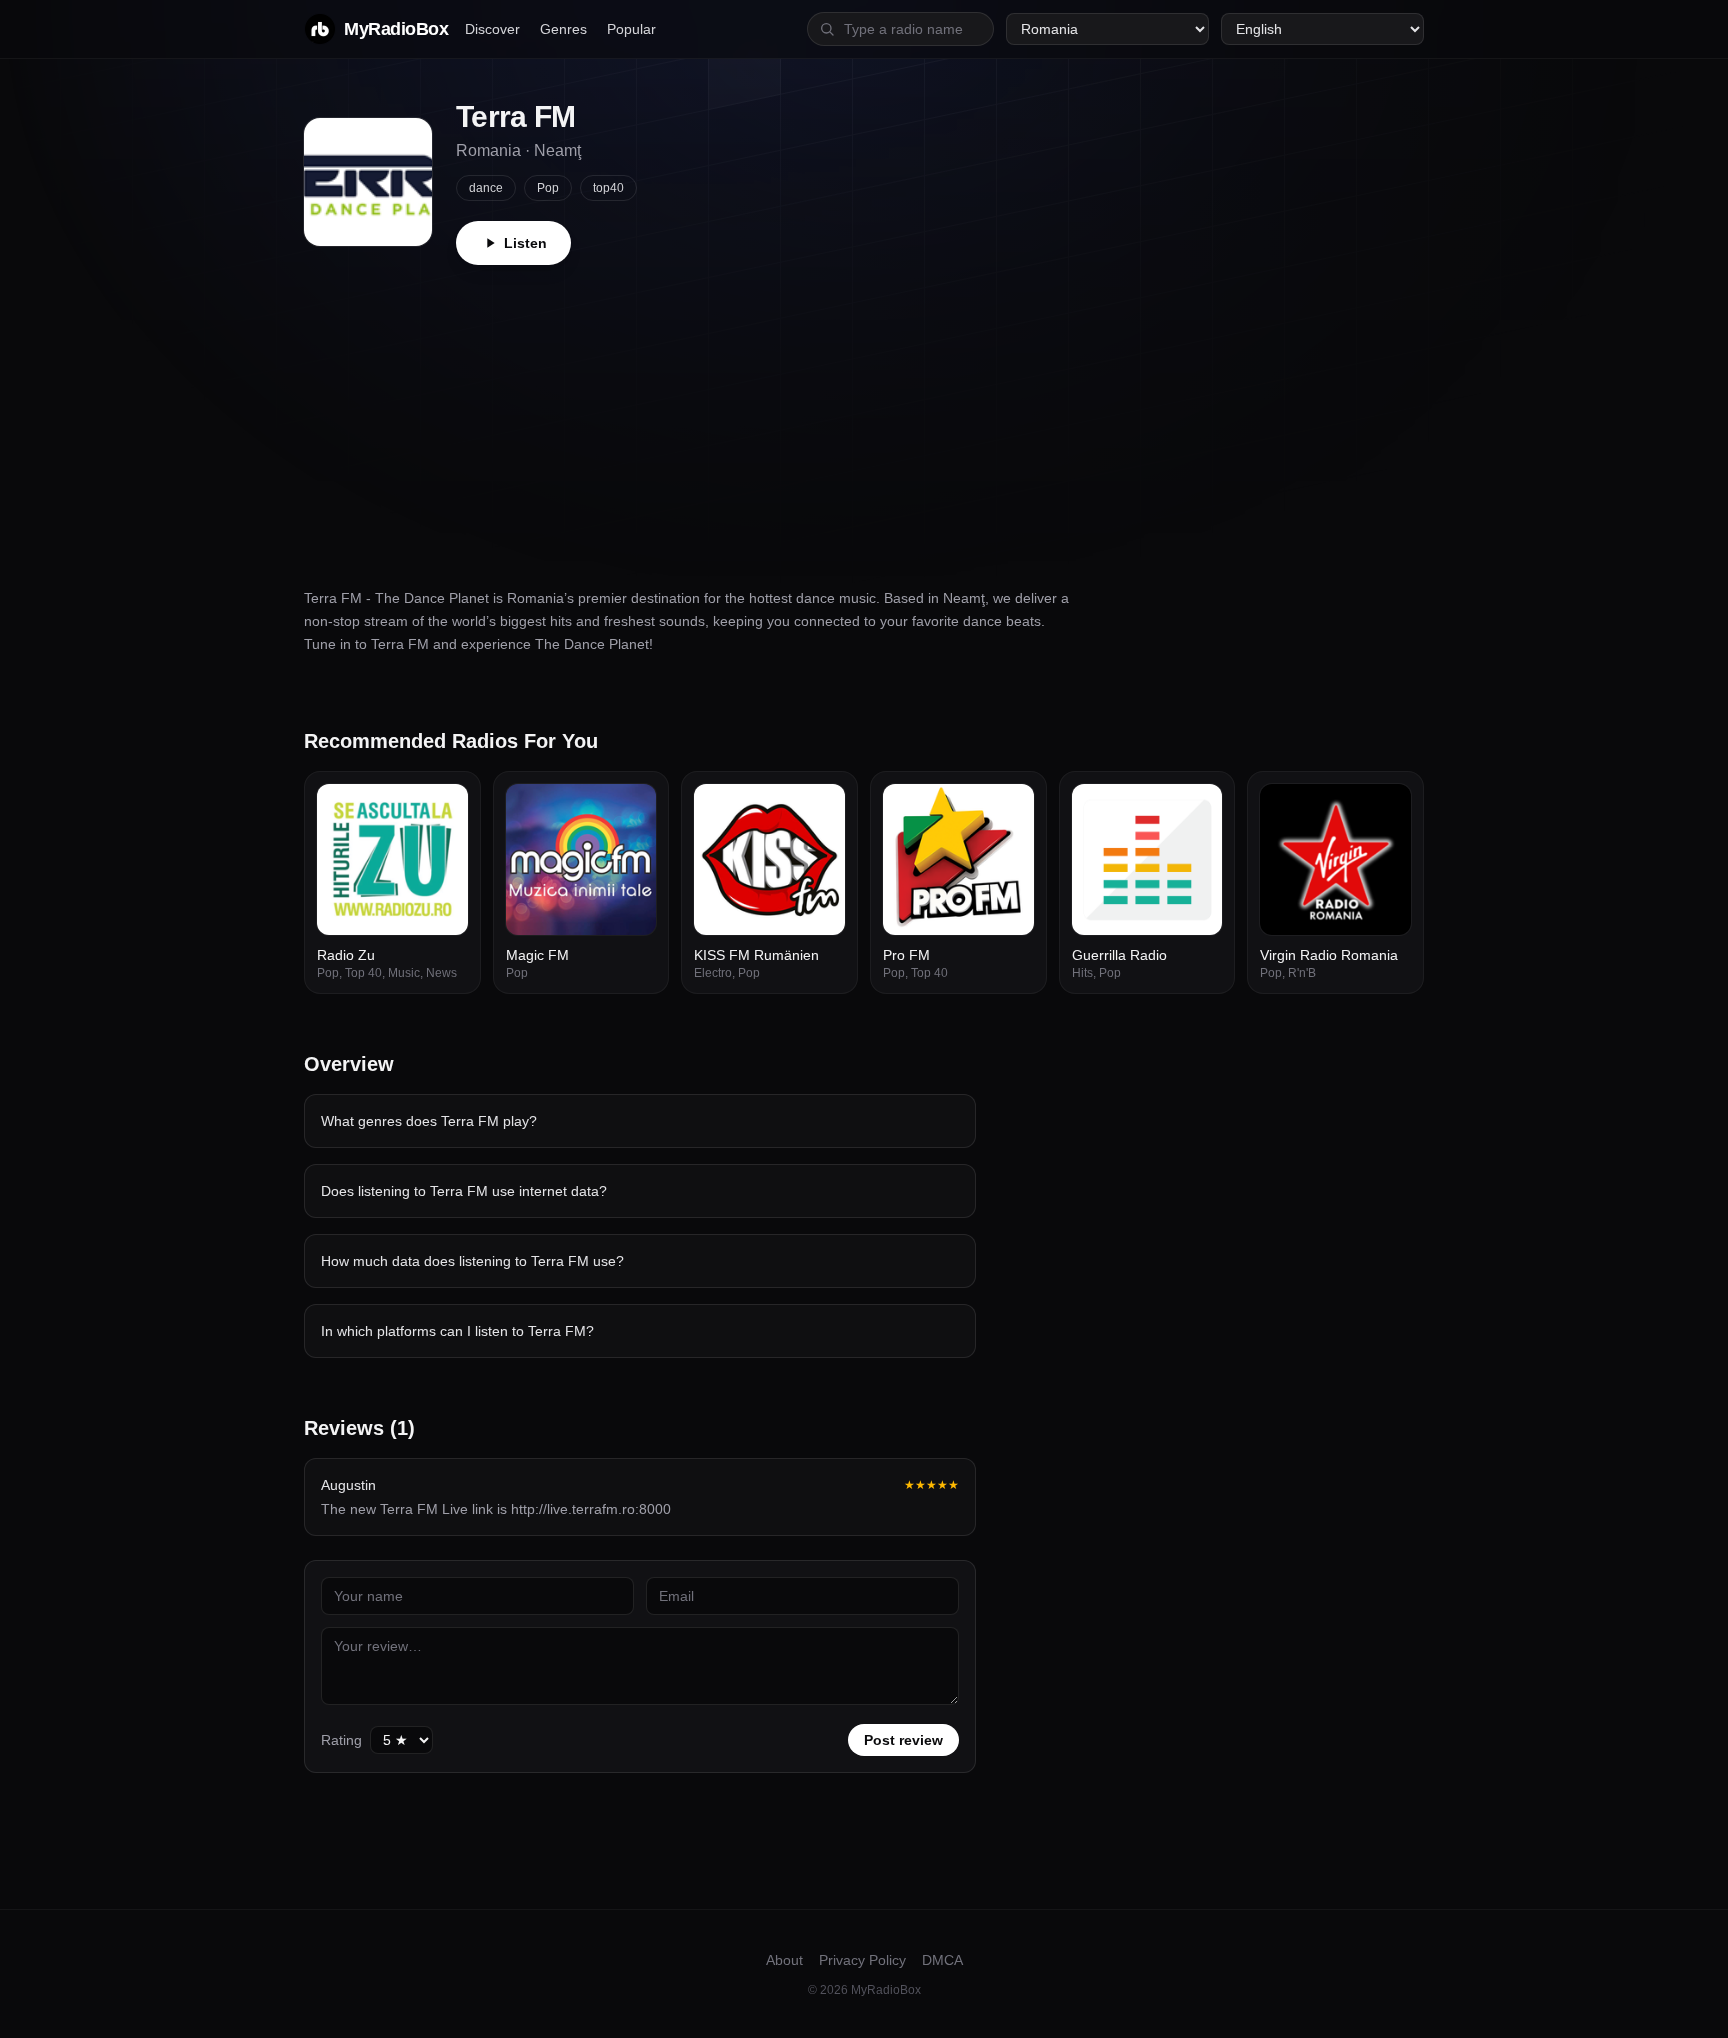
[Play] (442, 810)
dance (486, 188)
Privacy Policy (862, 1960)
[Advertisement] (864, 415)
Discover (492, 29)
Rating (341, 1740)
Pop (548, 188)
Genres (563, 29)
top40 (608, 188)
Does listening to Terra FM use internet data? (464, 1191)
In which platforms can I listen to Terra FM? (457, 1331)
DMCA (942, 1960)
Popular (631, 29)
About (784, 1960)
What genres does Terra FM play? (429, 1121)
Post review (903, 1740)
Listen (525, 243)
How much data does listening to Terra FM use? (472, 1261)
